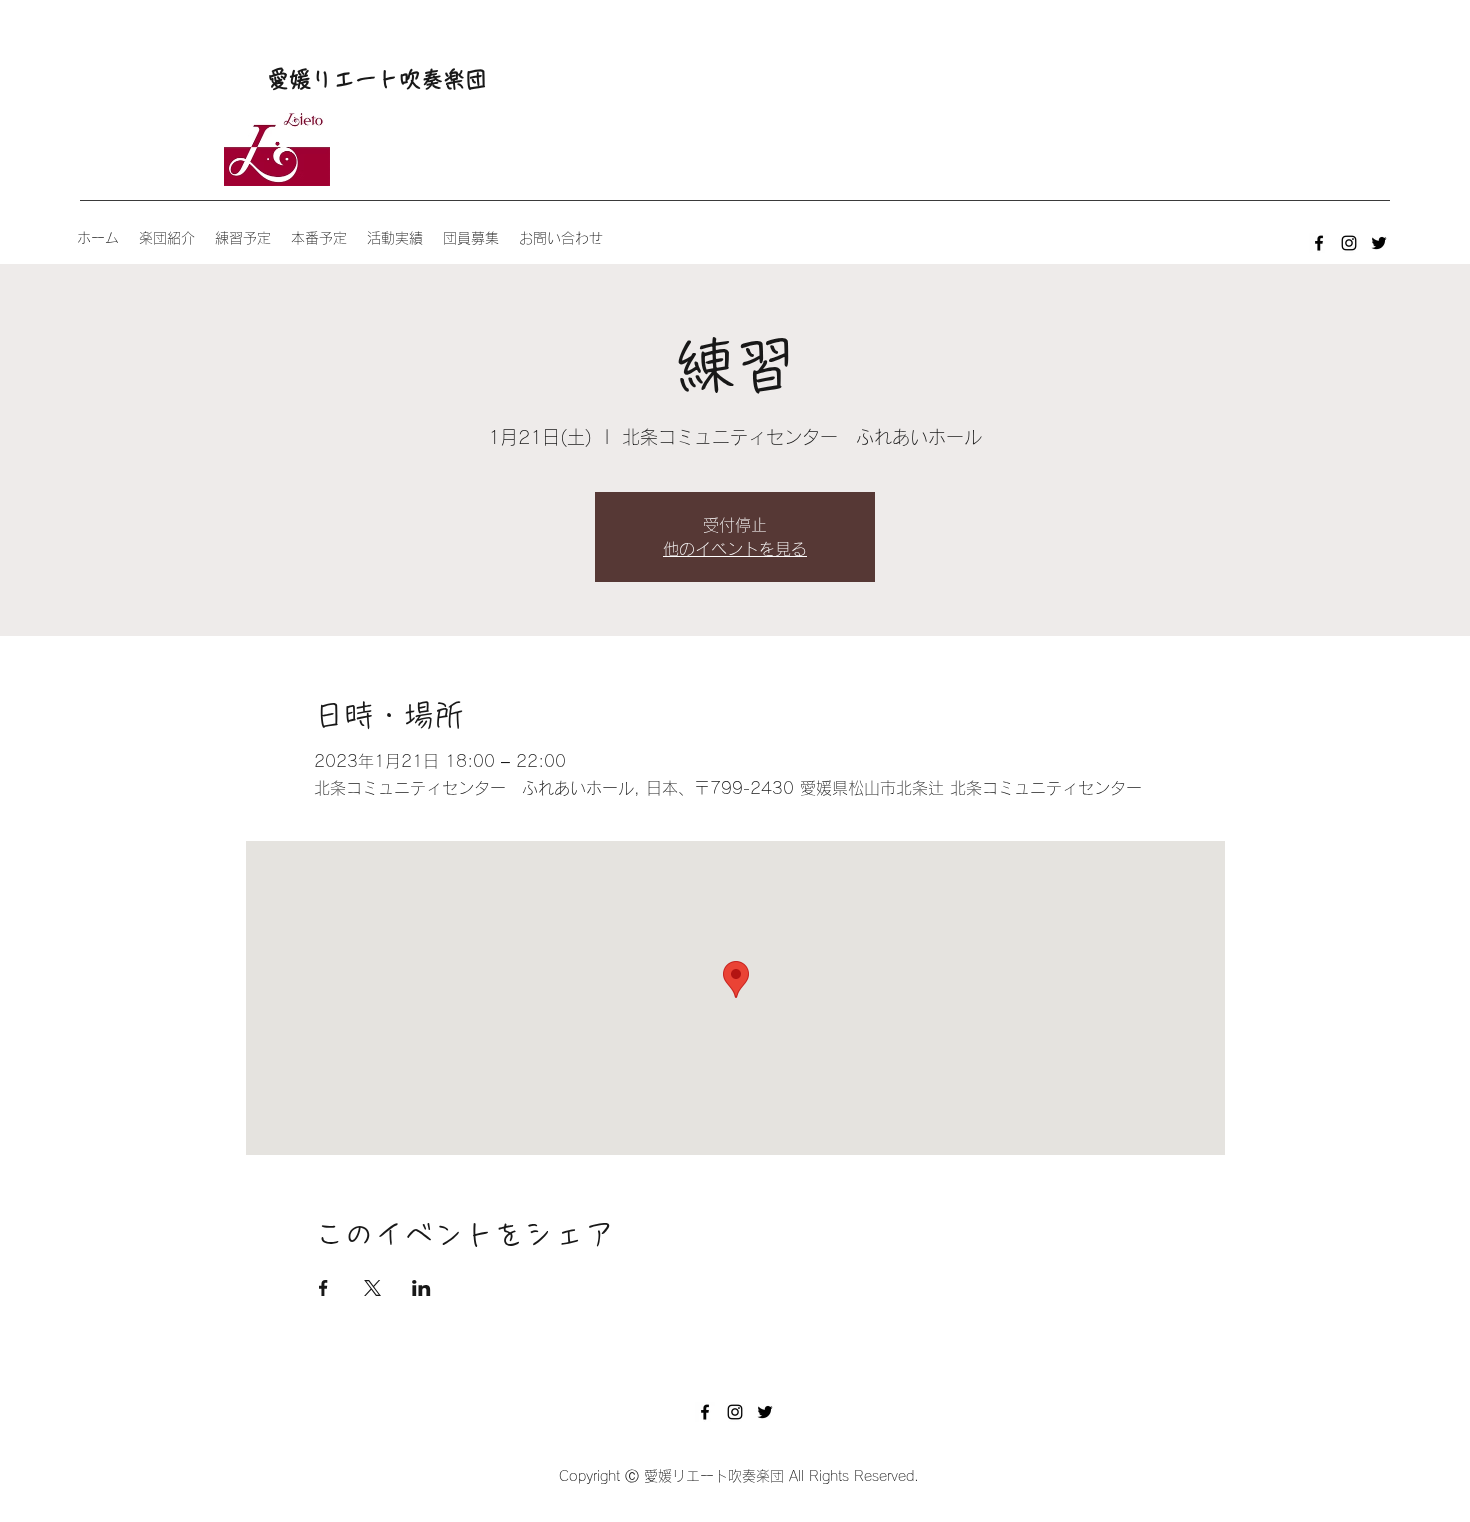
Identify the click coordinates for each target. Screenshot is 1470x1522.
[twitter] (1379, 243)
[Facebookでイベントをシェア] (323, 1288)
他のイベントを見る (735, 549)
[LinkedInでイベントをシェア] (421, 1288)
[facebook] (1319, 243)
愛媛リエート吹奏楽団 (377, 79)
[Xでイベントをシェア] (372, 1288)
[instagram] (1349, 243)
